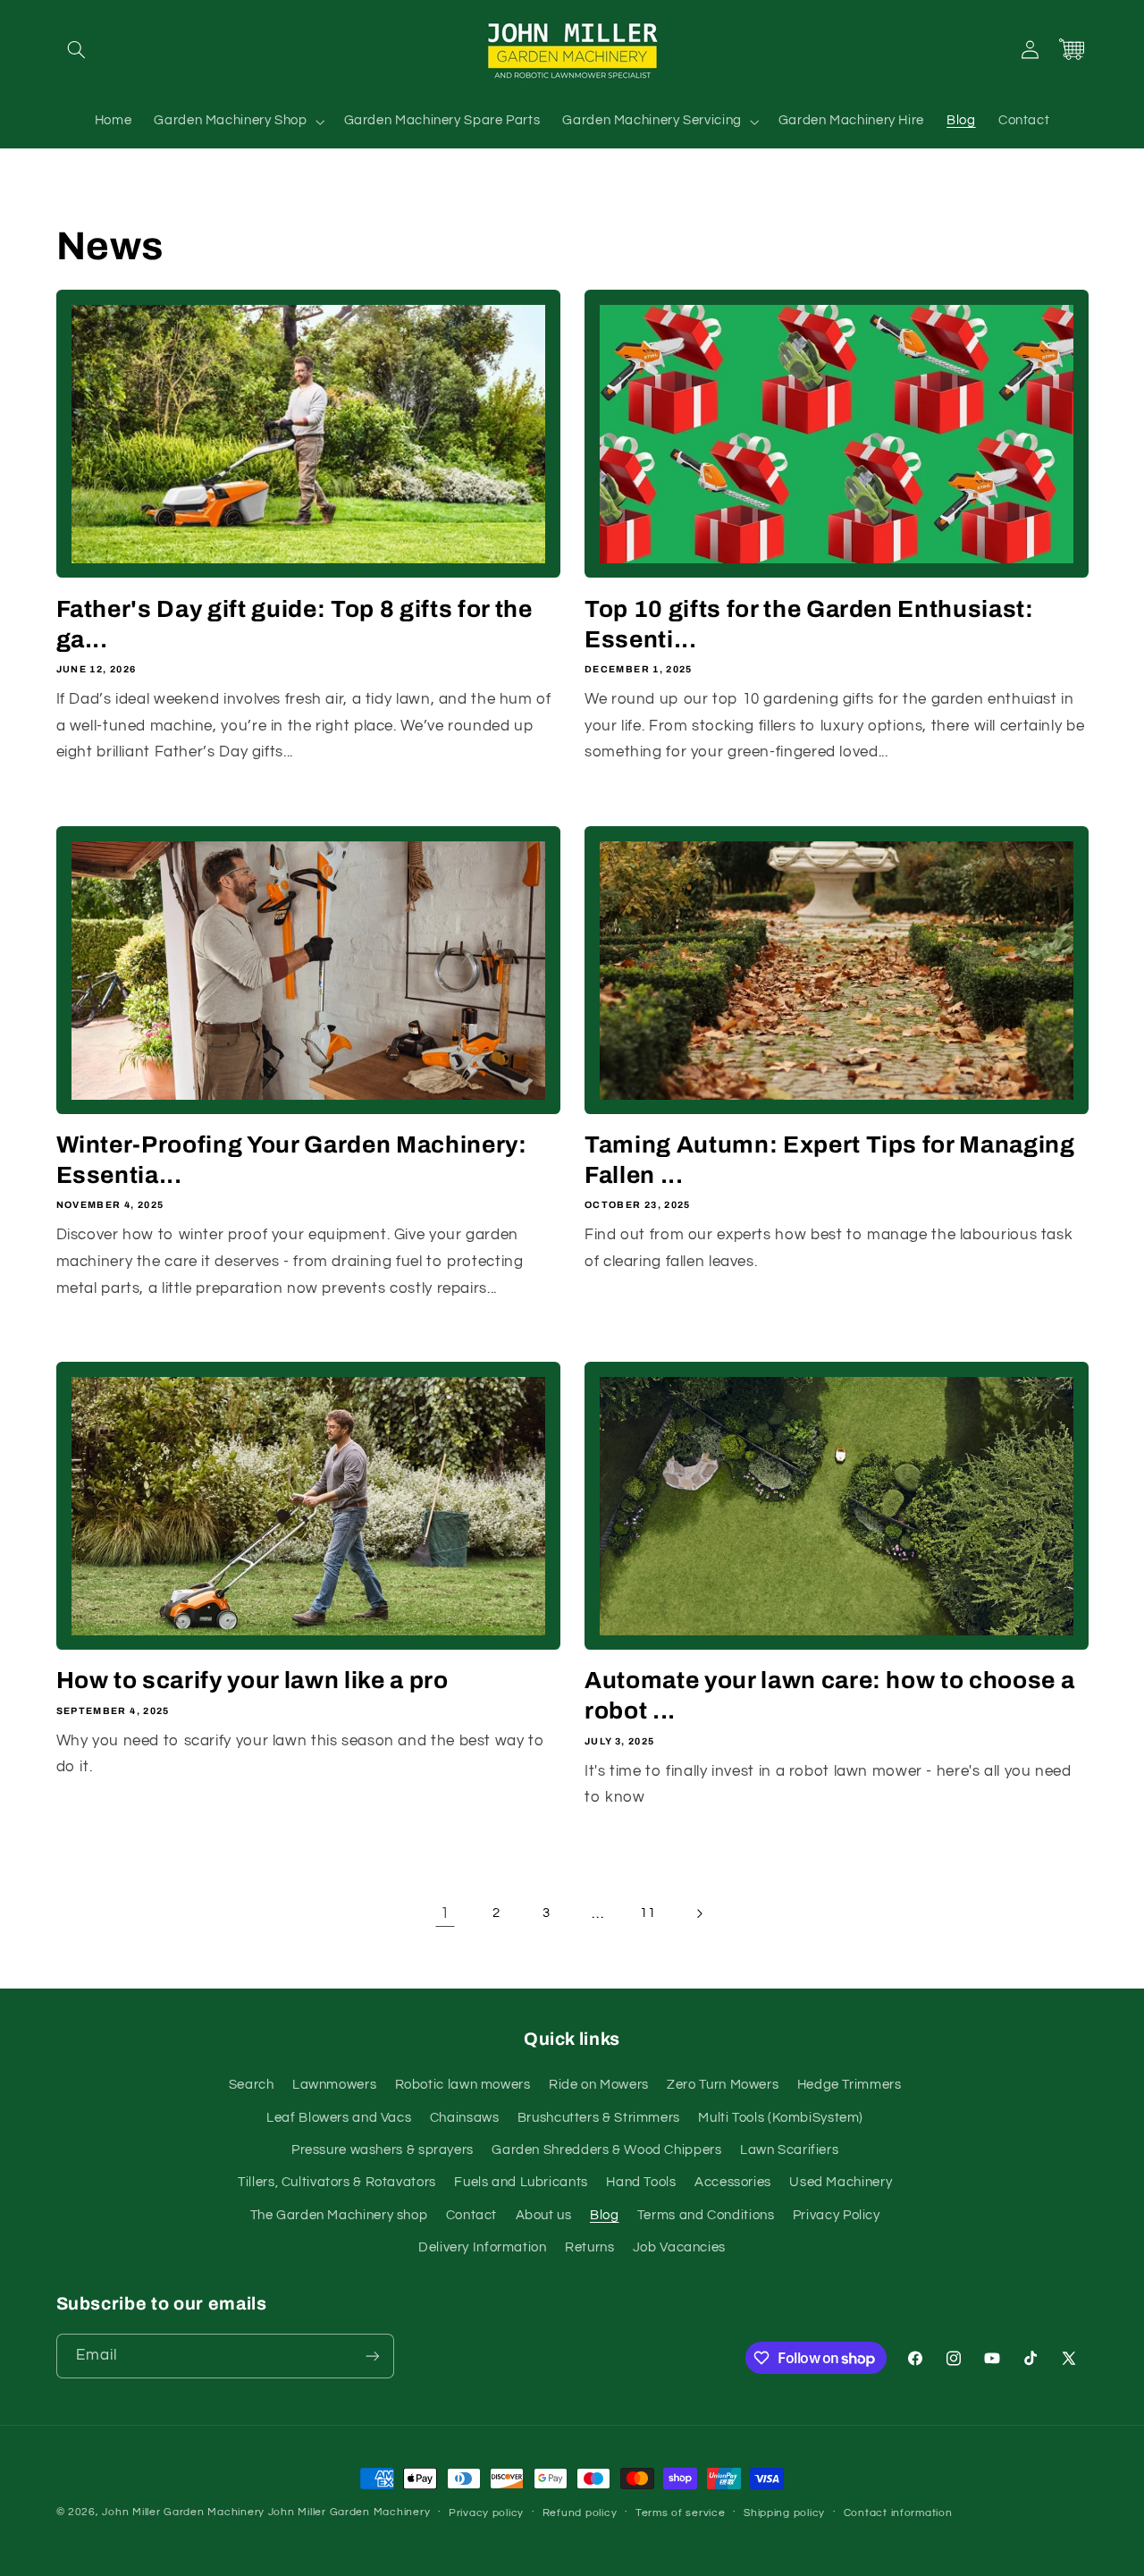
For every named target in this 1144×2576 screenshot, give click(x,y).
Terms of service (681, 2513)
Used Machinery (841, 2182)
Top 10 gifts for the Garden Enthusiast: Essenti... (809, 625)
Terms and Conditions (706, 2215)
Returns (589, 2247)
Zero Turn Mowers (723, 2085)
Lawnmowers (334, 2085)
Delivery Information (483, 2247)
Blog (605, 2215)
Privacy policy (486, 2513)
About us (544, 2215)
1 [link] (445, 1913)
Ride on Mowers (599, 2085)
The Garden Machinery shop (339, 2215)
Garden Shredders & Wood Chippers (606, 2150)
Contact (471, 2215)
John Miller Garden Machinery (183, 2512)
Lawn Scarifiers (789, 2150)
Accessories (733, 2182)
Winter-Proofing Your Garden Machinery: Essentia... (292, 1160)
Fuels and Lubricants (521, 2182)
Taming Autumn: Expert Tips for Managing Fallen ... (830, 1160)
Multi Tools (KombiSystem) (781, 2118)
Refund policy (580, 2513)
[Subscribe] (372, 2356)
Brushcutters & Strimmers (599, 2118)
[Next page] (699, 1913)
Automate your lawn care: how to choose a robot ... (829, 1696)
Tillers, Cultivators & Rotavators (337, 2182)
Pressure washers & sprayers (383, 2150)
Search (252, 2085)
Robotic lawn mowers (463, 2085)
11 (648, 1913)
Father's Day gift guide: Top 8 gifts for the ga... (294, 625)
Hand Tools (641, 2182)
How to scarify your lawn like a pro (252, 1681)
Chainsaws (465, 2118)
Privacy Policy (837, 2215)
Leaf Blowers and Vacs (339, 2118)
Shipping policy (784, 2513)
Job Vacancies (679, 2247)
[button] (77, 49)
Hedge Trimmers (850, 2085)
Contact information (898, 2513)
